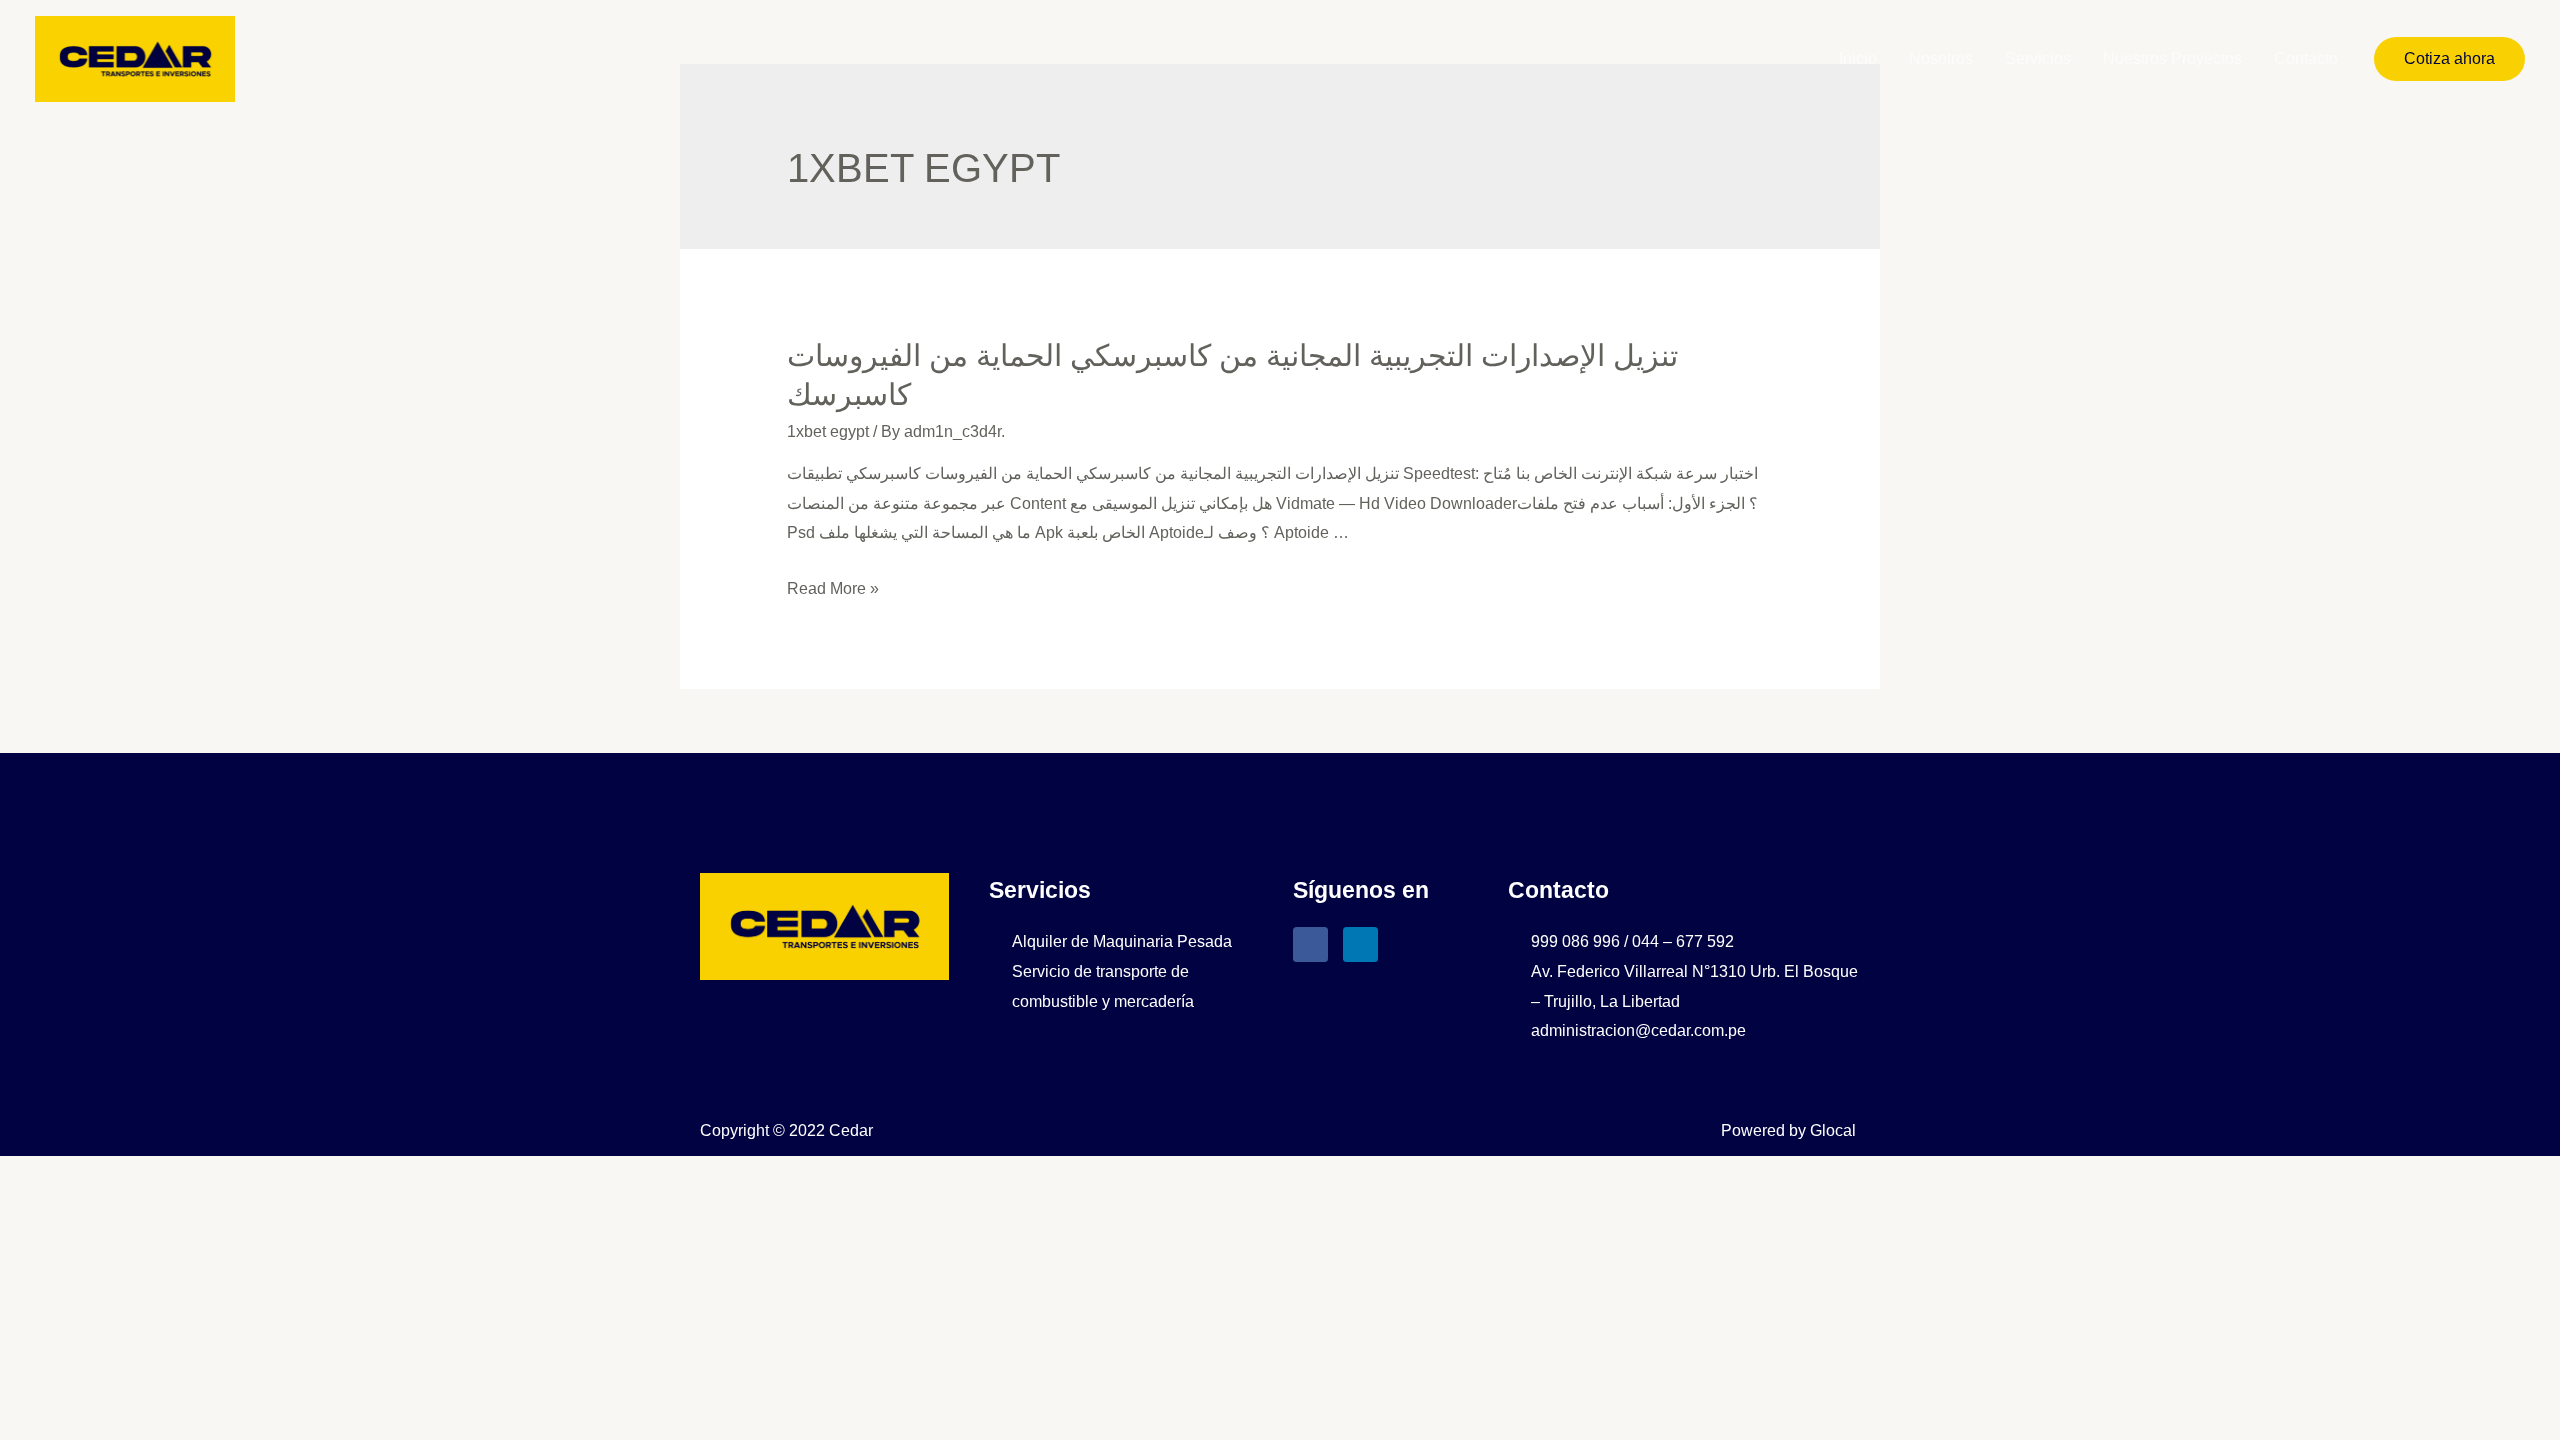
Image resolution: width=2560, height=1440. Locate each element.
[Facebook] (1310, 944)
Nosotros (1941, 58)
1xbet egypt (828, 431)
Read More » (833, 588)
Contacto (2306, 58)
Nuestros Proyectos (2172, 58)
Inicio (1858, 58)
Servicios (2038, 58)
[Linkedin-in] (1360, 944)
